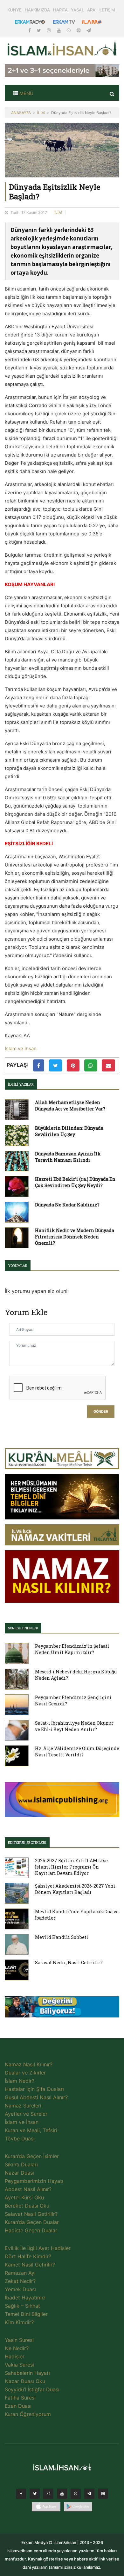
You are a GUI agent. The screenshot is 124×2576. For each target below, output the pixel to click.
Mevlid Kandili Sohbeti (62, 1937)
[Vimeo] (89, 2495)
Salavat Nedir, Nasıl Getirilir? (69, 1962)
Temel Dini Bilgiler (26, 2314)
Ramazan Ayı (20, 2273)
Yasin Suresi (19, 2340)
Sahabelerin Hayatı (27, 2373)
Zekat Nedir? (20, 2281)
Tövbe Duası (20, 2138)
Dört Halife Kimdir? (28, 2256)
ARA (91, 10)
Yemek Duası (20, 2289)
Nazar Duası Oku (25, 2381)
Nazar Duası (19, 2173)
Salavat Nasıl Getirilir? (31, 2214)
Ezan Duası (18, 2406)
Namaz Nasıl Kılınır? (29, 2064)
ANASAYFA (21, 113)
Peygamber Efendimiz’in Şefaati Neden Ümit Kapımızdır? (72, 1649)
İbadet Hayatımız (25, 2298)
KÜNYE (14, 10)
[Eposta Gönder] (108, 1065)
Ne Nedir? (17, 2348)
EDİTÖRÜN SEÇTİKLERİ (27, 1842)
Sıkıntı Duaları (21, 2164)
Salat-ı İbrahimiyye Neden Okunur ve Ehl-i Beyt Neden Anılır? (74, 1726)
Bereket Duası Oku (27, 2206)
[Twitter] (40, 30)
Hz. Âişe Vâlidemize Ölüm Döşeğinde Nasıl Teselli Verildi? (77, 1751)
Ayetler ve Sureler (26, 2114)
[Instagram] (50, 30)
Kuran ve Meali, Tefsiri (31, 2130)
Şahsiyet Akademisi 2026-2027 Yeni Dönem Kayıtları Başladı (75, 1889)
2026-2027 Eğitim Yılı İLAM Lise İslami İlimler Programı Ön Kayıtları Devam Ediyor (71, 1867)
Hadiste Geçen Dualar (31, 2230)
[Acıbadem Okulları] (62, 2009)
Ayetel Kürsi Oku (24, 2197)
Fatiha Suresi (20, 2398)
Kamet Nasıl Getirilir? (30, 2265)
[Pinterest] (79, 30)
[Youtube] (59, 30)
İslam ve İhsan (21, 1048)
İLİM (41, 113)
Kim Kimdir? (19, 2322)
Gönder (101, 1412)
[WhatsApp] (69, 30)
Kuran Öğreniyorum (28, 2414)
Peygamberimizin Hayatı (34, 2181)
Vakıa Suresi (19, 2365)
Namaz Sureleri (23, 2106)
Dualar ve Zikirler (25, 2073)
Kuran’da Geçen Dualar (32, 2222)
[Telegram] (89, 30)
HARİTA (60, 10)
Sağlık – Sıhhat (22, 2306)
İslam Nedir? (20, 2081)
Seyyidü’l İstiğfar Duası (32, 2389)
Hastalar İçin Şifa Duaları (34, 2089)
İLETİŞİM (107, 10)
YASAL (77, 10)
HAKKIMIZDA (37, 10)
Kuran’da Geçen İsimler (32, 2156)
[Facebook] (30, 30)
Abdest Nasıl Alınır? (28, 2189)
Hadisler (15, 2356)
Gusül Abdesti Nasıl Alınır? (36, 2097)
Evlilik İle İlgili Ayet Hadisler (38, 2248)
